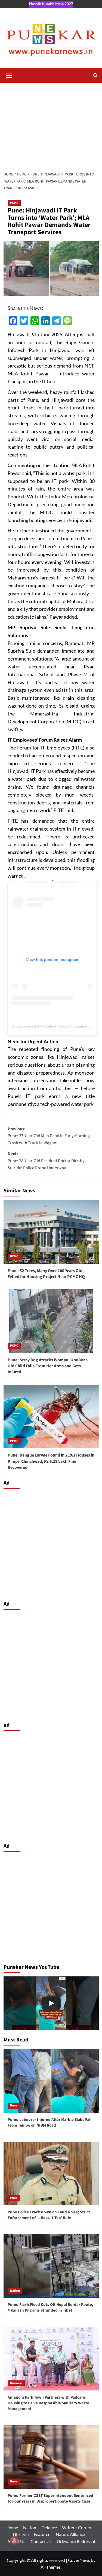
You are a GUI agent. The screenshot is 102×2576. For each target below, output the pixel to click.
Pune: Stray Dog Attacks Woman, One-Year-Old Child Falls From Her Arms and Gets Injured (48, 1366)
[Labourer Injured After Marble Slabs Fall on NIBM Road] (51, 2003)
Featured (42, 2534)
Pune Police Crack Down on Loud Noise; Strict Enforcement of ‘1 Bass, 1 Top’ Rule (49, 2215)
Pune (14, 2105)
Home (12, 2527)
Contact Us (41, 2541)
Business (16, 2383)
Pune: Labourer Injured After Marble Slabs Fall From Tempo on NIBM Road (50, 2122)
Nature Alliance (70, 2534)
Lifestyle (21, 2534)
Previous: (49, 1136)
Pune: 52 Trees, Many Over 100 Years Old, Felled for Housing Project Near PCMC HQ (46, 1274)
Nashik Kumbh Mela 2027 (51, 4)
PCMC (14, 203)
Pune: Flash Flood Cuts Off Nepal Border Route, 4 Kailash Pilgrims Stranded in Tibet (50, 2307)
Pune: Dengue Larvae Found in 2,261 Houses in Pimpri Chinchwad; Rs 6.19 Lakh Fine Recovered (51, 1461)
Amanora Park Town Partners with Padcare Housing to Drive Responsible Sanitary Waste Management (48, 2403)
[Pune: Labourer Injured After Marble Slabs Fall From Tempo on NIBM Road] (51, 2081)
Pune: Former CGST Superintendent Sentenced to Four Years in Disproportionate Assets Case (50, 2498)
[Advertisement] (51, 124)
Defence (49, 2527)
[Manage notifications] (14, 2540)
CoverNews (79, 2560)
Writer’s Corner (77, 2527)
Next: (46, 1161)
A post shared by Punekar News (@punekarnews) (55, 1026)
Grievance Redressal (76, 2541)
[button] (9, 75)
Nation (15, 2291)
